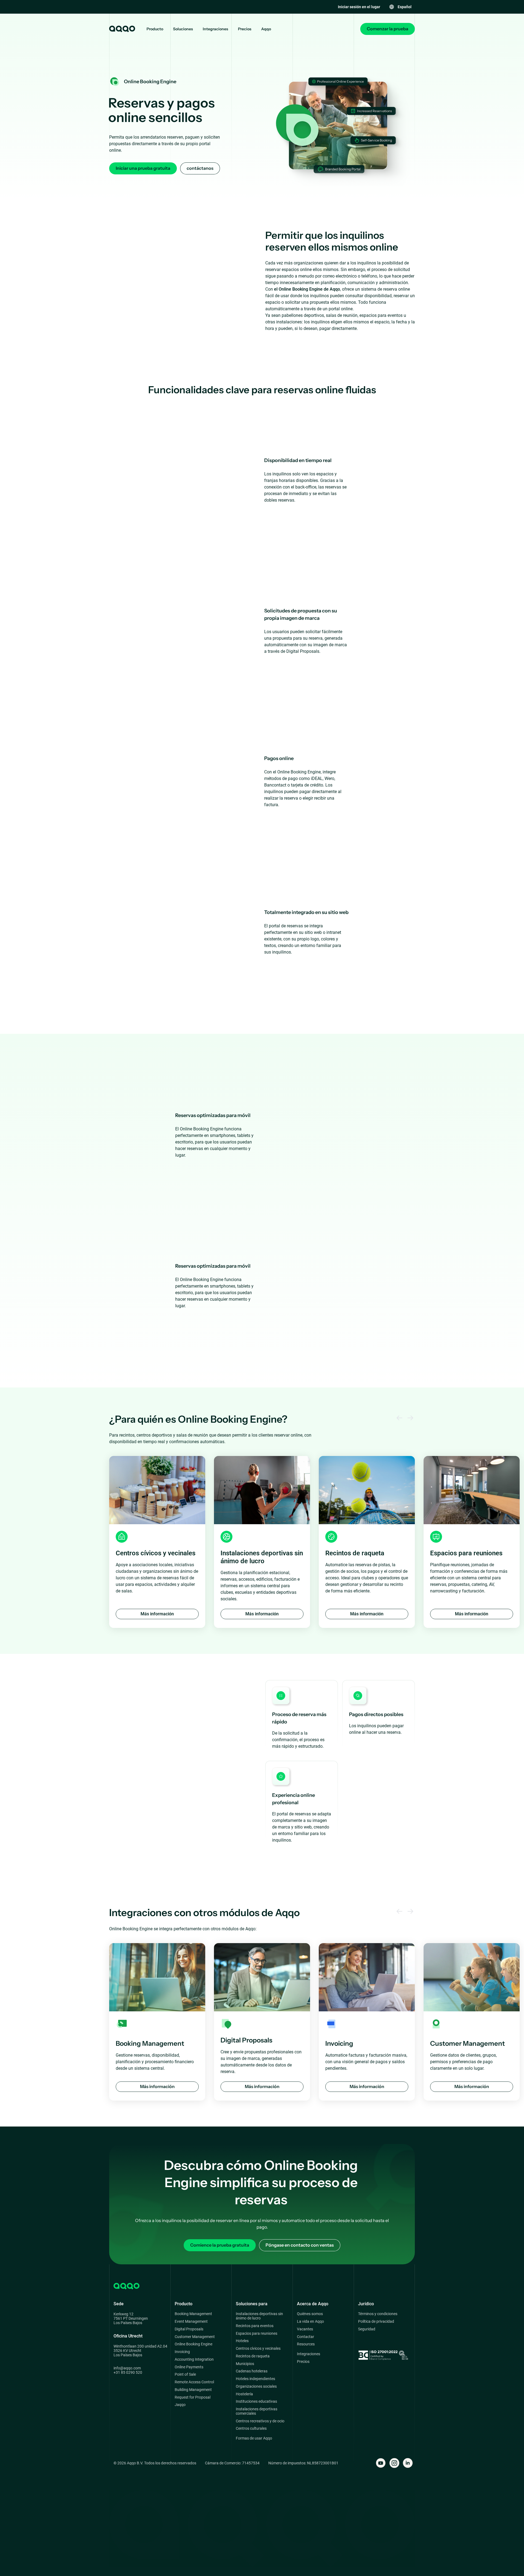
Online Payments (189, 2367)
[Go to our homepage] (122, 29)
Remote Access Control (194, 2382)
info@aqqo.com (127, 2368)
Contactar (306, 2337)
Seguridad (367, 2329)
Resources (306, 2344)
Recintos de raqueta (253, 2356)
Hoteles (242, 2341)
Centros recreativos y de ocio (260, 2421)
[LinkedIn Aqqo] (408, 2463)
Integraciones (215, 29)
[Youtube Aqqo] (381, 2463)
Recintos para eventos (255, 2326)
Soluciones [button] (183, 29)
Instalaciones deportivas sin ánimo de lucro (259, 2316)
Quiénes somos (310, 2314)
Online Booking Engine (193, 2344)
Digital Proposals (189, 2329)
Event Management (191, 2322)
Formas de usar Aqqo (254, 2438)
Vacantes (305, 2329)
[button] (400, 7)
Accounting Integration (194, 2359)
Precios (245, 29)
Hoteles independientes (255, 2379)
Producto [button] (155, 29)
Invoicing (182, 2352)
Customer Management (195, 2337)
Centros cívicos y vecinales (258, 2349)
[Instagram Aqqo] (394, 2463)
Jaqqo (180, 2405)
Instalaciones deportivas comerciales (257, 2411)
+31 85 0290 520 (128, 2372)
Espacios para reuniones (257, 2334)
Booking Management (193, 2314)
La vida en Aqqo (310, 2322)
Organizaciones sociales (256, 2386)
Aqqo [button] (266, 29)
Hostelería (244, 2394)
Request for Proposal (193, 2397)
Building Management (193, 2390)
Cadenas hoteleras (252, 2371)
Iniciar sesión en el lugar (359, 7)
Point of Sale (185, 2374)
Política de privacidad (376, 2322)
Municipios (245, 2364)
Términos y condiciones (378, 2314)
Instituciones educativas (256, 2401)
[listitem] (157, 1542)
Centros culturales (251, 2428)
